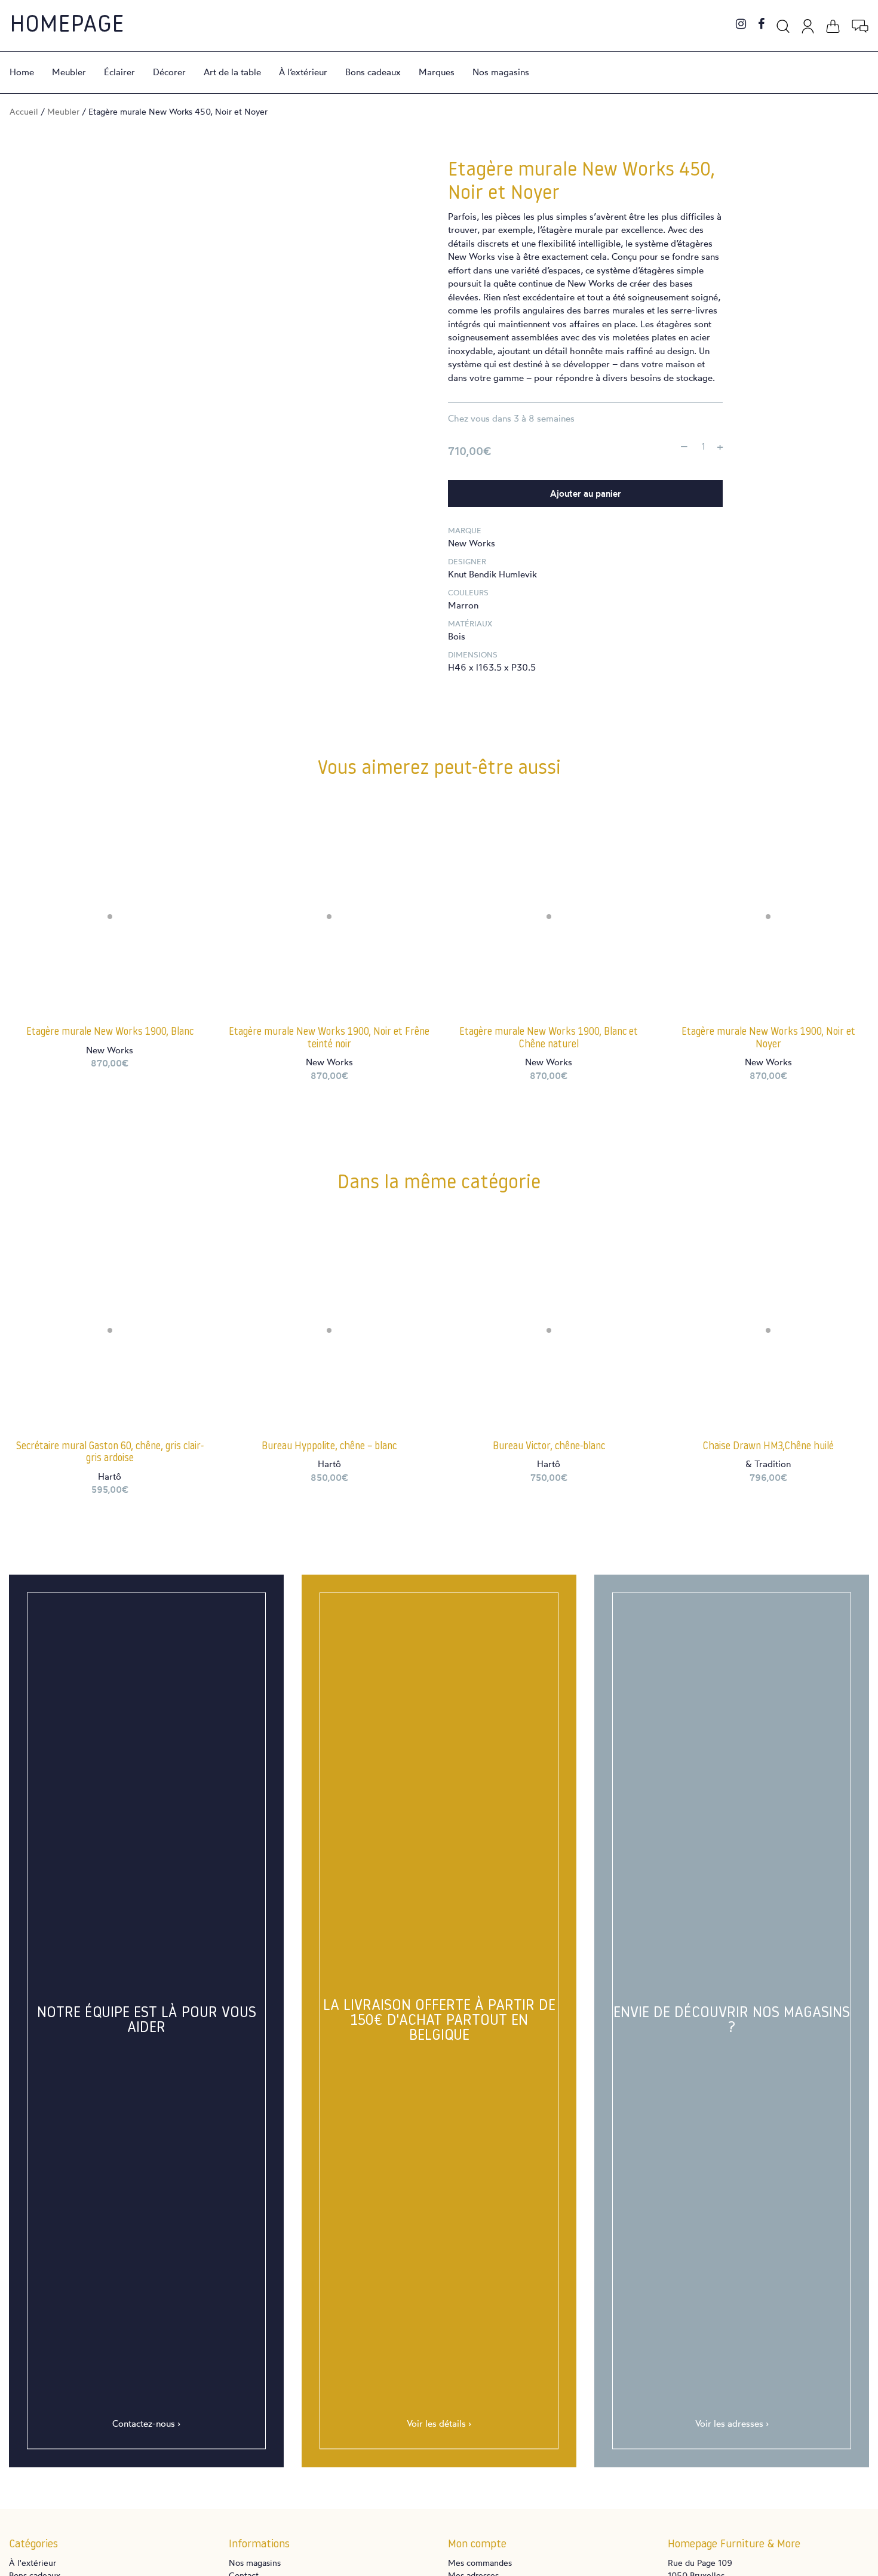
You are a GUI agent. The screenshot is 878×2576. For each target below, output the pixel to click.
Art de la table (232, 72)
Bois (457, 636)
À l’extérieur (303, 72)
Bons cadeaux (373, 72)
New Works (472, 543)
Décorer (169, 72)
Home (22, 72)
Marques (437, 72)
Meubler (69, 72)
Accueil (24, 111)
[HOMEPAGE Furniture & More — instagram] (741, 25)
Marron (463, 605)
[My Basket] (833, 24)
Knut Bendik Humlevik (492, 574)
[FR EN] (860, 24)
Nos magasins (501, 72)
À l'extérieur (33, 2563)
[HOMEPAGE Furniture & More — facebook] (761, 25)
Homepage (67, 26)
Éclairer (119, 72)
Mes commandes (480, 2563)
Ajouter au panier (586, 494)
